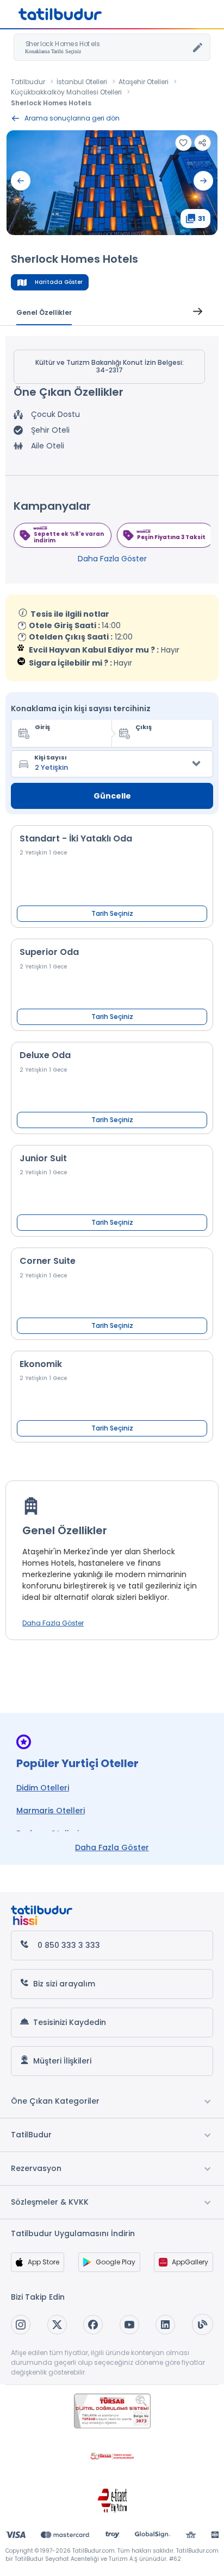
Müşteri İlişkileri (62, 2061)
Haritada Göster (59, 282)
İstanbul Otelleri (82, 82)
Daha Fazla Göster (112, 559)
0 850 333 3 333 (69, 1945)
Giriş (42, 727)
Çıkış (144, 727)
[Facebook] (93, 2325)
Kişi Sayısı (51, 757)
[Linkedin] (165, 2325)
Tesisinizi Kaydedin (70, 2022)
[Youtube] (129, 2325)
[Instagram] (21, 2325)
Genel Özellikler (44, 312)
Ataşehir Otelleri (144, 82)
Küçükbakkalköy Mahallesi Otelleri (66, 92)
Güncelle (112, 796)
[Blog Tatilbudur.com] (203, 2324)
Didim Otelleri (43, 1788)
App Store (43, 2262)
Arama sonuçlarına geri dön (72, 118)
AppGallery (190, 2262)
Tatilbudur (28, 82)
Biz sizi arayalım (64, 1984)
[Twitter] (57, 2325)
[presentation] (21, 181)
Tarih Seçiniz (112, 913)
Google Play (116, 2262)
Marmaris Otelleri (51, 1811)
